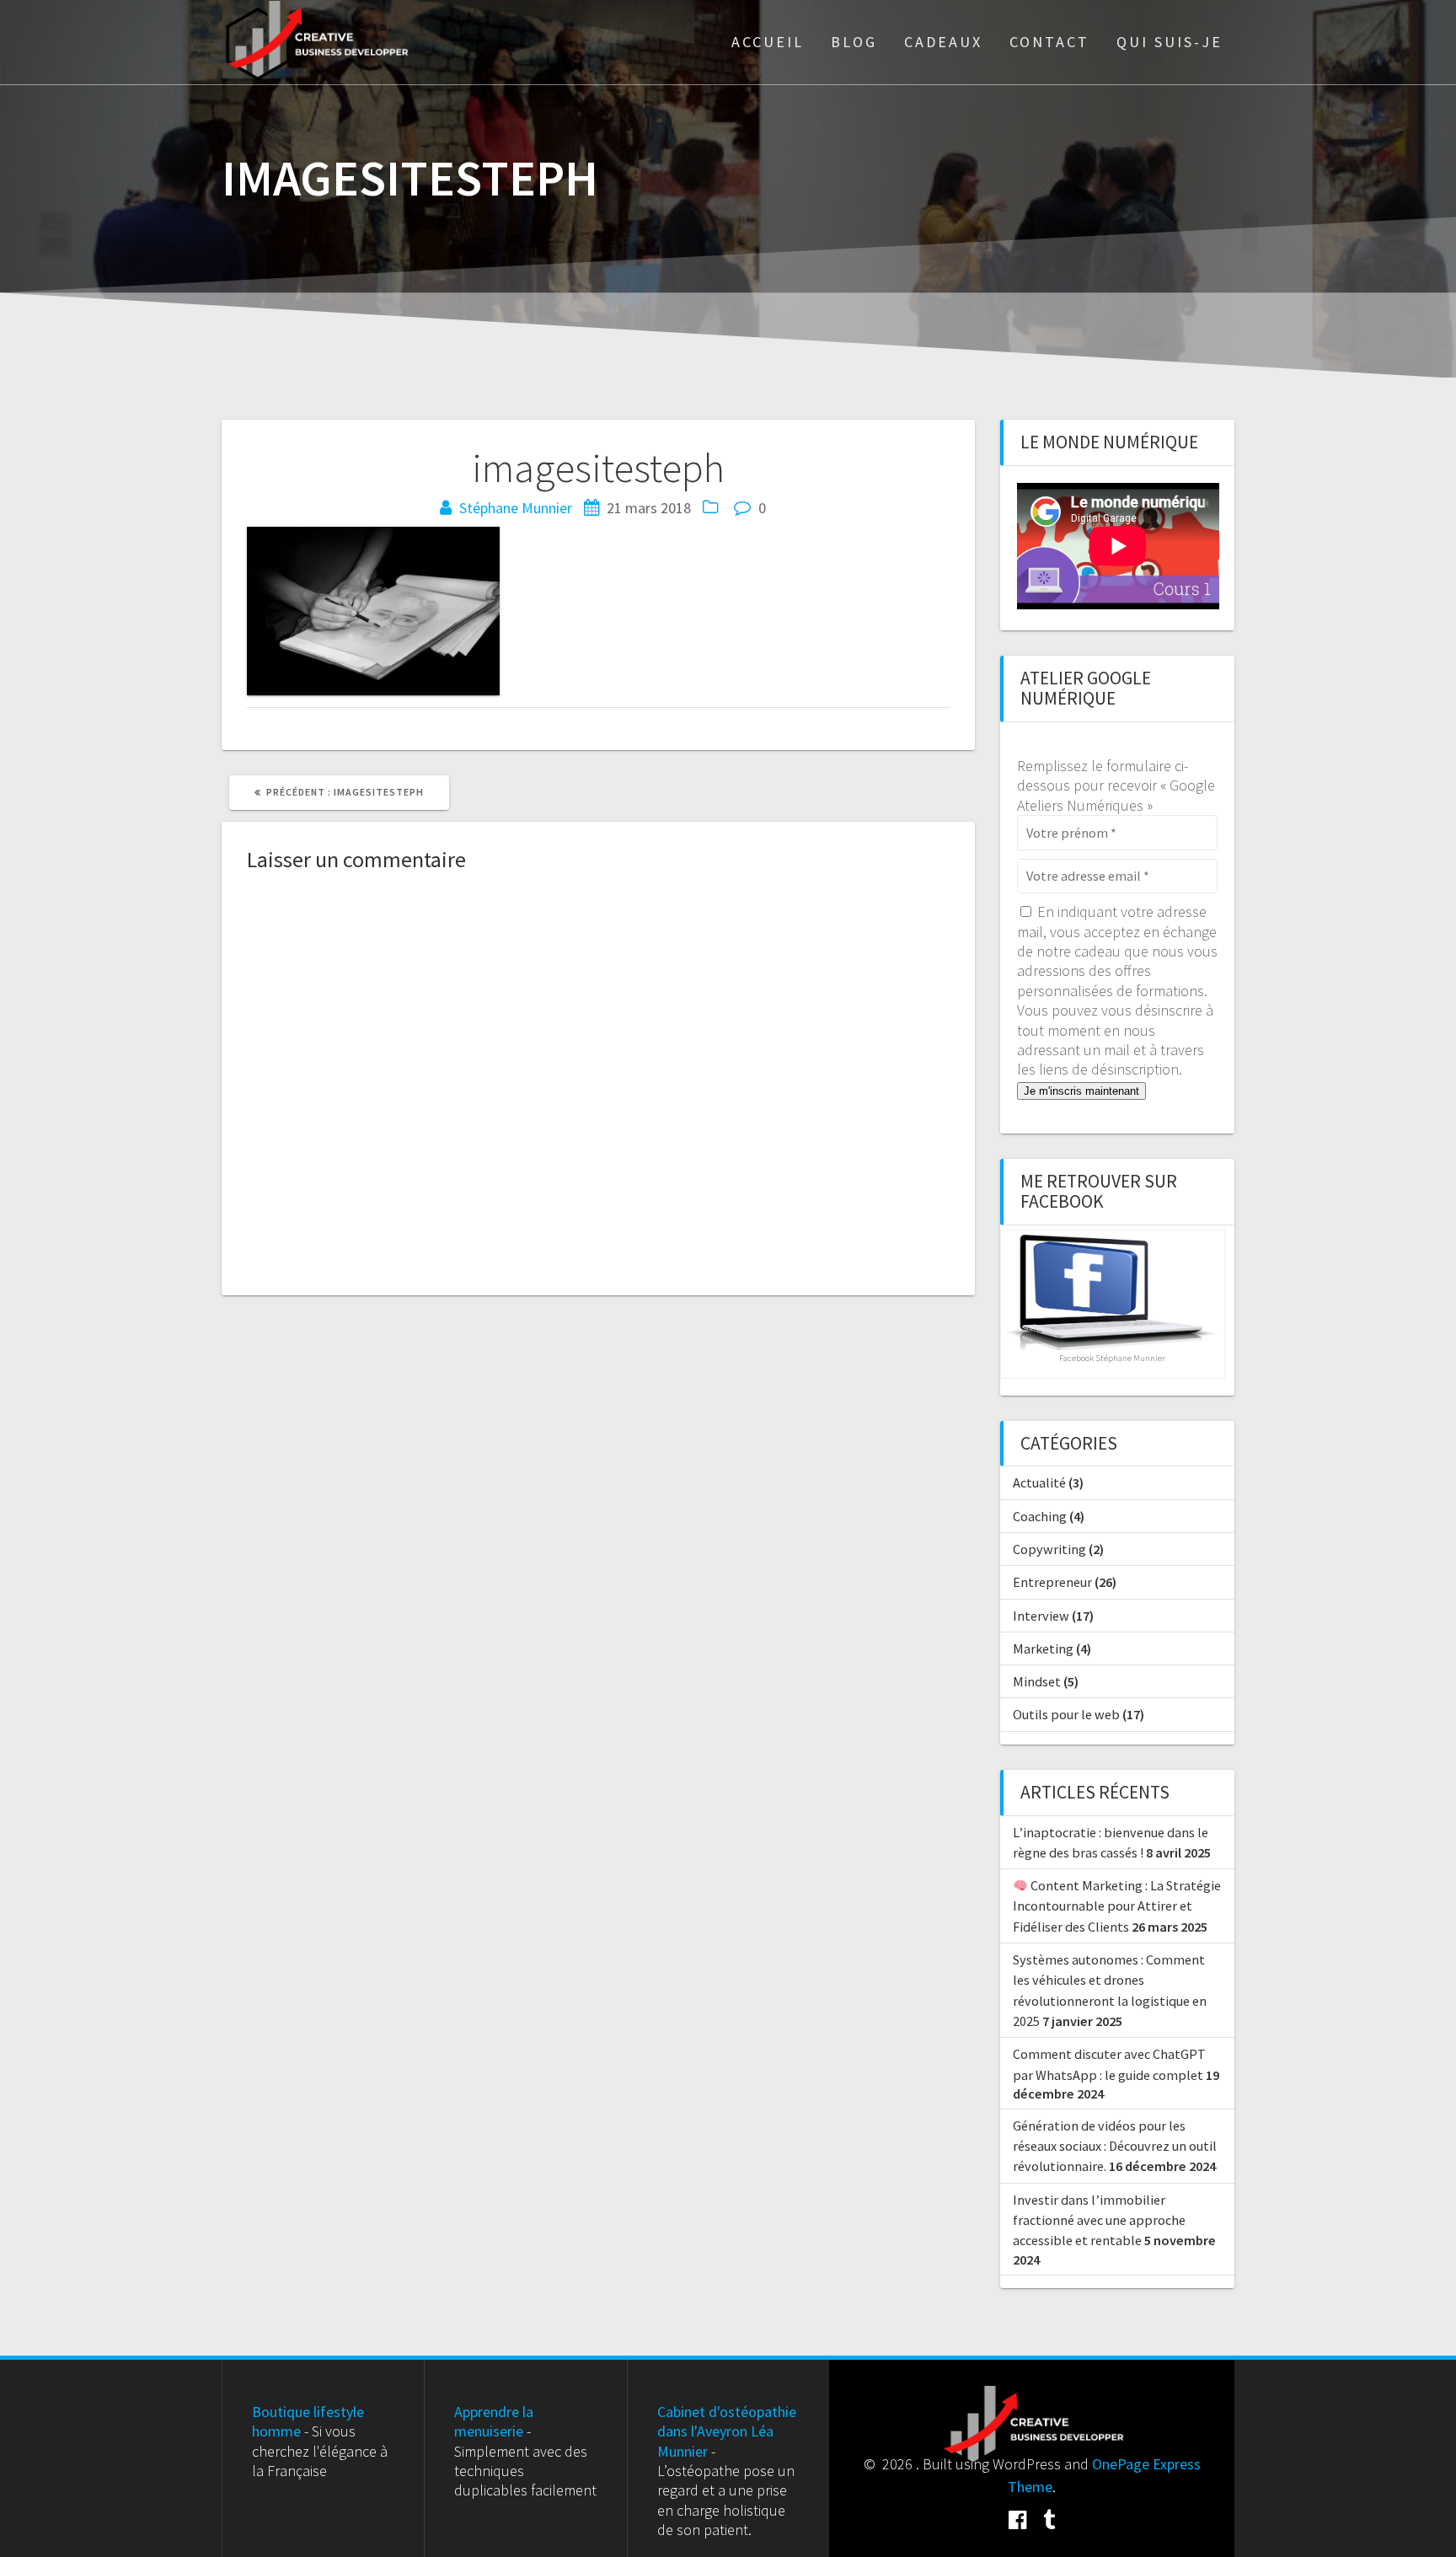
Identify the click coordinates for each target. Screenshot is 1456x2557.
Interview (1041, 1616)
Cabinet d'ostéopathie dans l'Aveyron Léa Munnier (727, 2431)
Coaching (1040, 1516)
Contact (1049, 42)
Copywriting (1049, 1549)
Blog (854, 42)
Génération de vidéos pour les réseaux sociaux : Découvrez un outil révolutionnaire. (1115, 2146)
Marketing (1043, 1648)
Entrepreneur (1052, 1582)
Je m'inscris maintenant (1081, 1091)
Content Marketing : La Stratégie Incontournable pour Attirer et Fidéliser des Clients (1117, 1906)
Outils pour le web (1066, 1714)
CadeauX (943, 42)
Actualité (1039, 1482)
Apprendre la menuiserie (494, 2421)
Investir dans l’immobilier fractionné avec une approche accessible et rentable (1099, 2220)
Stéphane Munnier (516, 508)
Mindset (1037, 1681)
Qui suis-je (1170, 42)
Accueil (768, 42)
